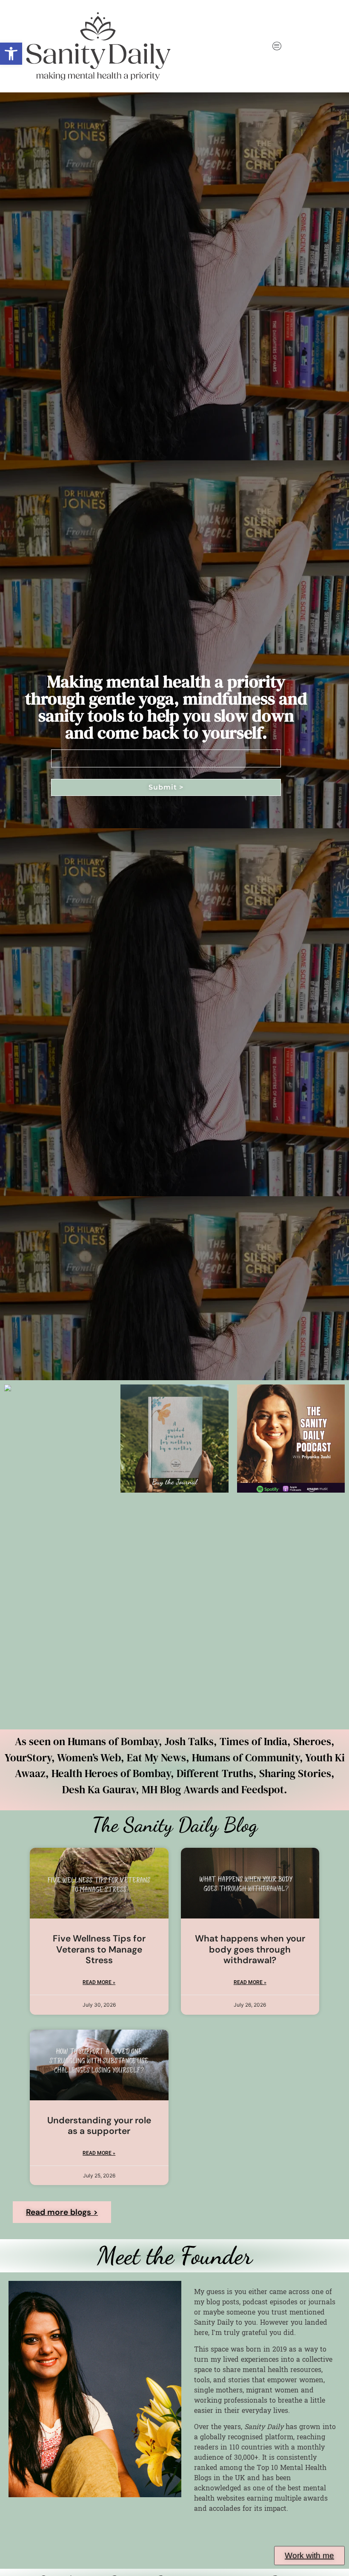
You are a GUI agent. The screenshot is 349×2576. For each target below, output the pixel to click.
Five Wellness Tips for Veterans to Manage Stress (99, 1949)
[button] (11, 54)
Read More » (99, 1982)
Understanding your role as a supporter (99, 2126)
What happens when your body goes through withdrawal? (250, 1949)
